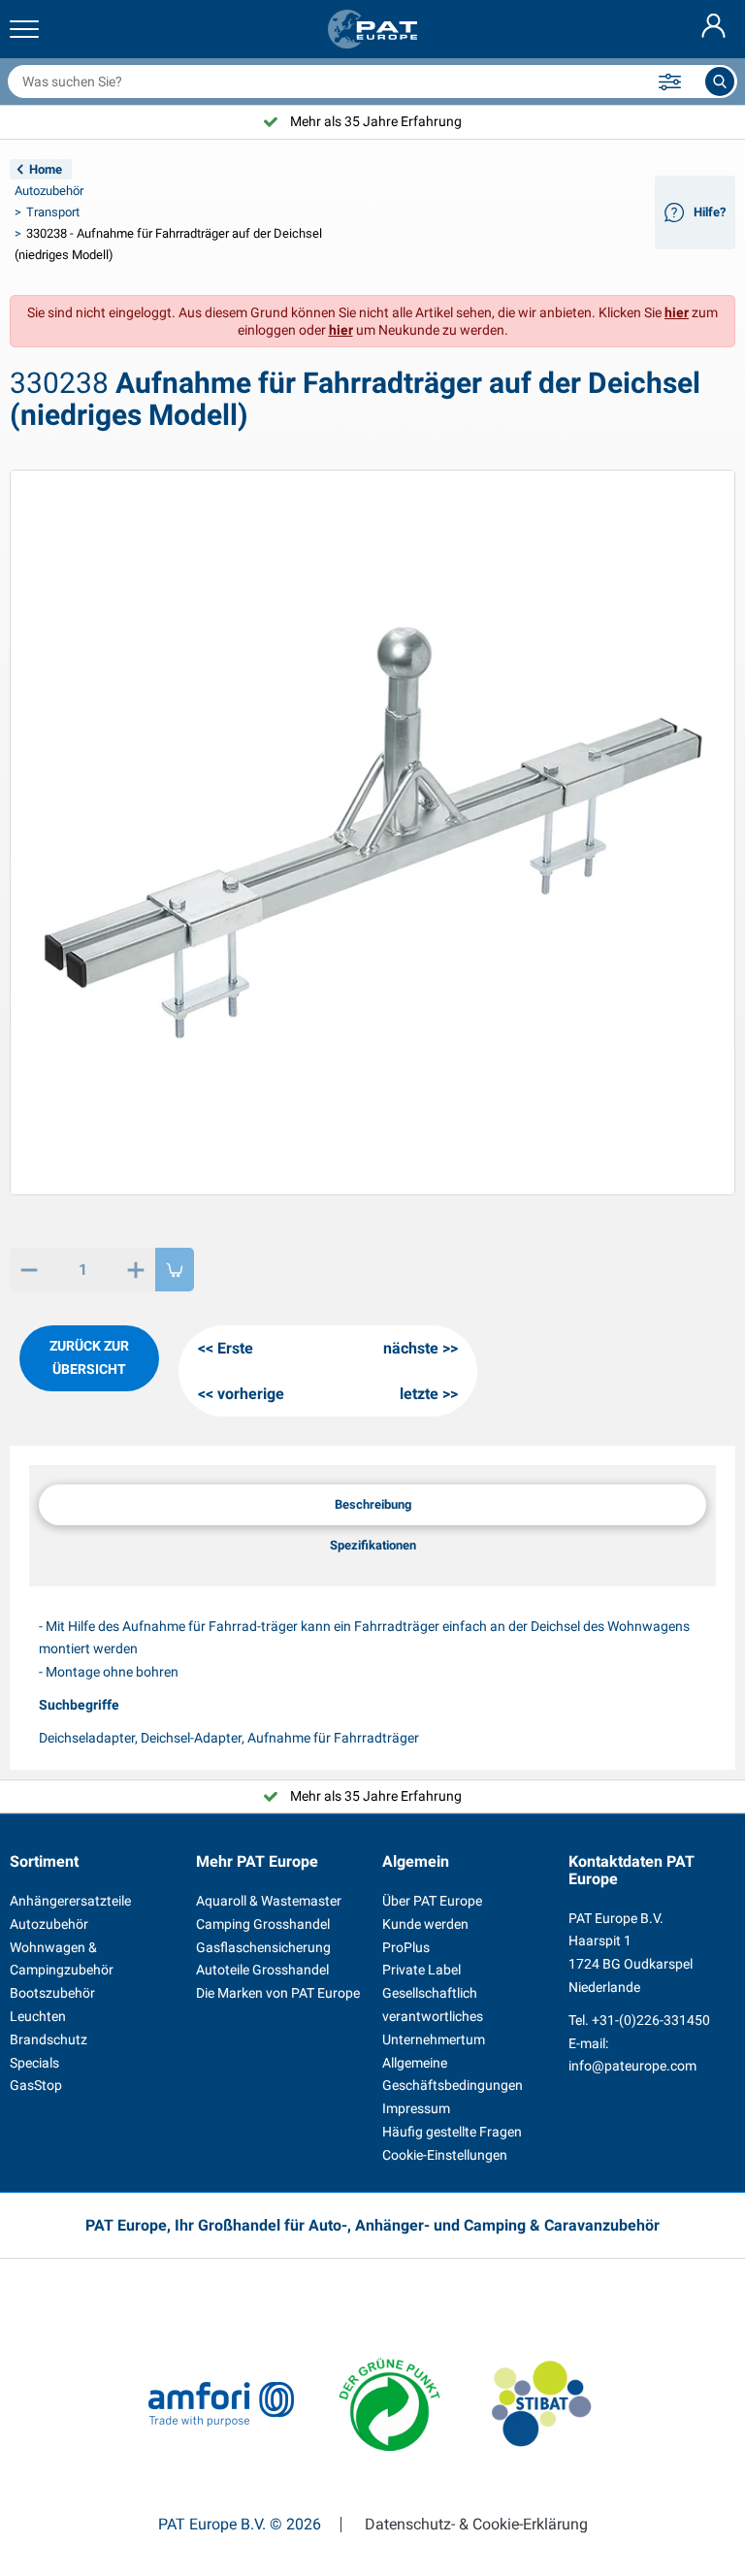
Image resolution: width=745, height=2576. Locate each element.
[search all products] (720, 82)
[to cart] (175, 1270)
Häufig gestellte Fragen (452, 2132)
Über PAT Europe (432, 1901)
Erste (235, 1348)
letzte (419, 1394)
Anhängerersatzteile (70, 1901)
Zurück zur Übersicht (89, 1357)
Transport (53, 212)
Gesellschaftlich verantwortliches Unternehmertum (434, 2016)
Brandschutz (49, 2039)
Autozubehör (49, 191)
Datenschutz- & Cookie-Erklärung (476, 2525)
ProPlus (406, 1947)
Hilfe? (710, 212)
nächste (411, 1348)
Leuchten (38, 2016)
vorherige (251, 1394)
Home (46, 169)
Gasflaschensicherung (263, 1947)
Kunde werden (425, 1924)
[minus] (29, 1270)
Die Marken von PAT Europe (278, 1993)
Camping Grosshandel (263, 1924)
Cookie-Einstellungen (445, 2155)
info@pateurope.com (632, 2066)
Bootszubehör (52, 1993)
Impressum (416, 2108)
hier (677, 312)
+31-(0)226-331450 (651, 2020)
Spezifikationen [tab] (373, 1545)
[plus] (136, 1270)
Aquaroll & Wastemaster (269, 1901)
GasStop (36, 2085)
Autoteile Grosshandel (262, 1970)
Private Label (421, 1970)
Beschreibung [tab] (373, 1504)
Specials (34, 2063)
